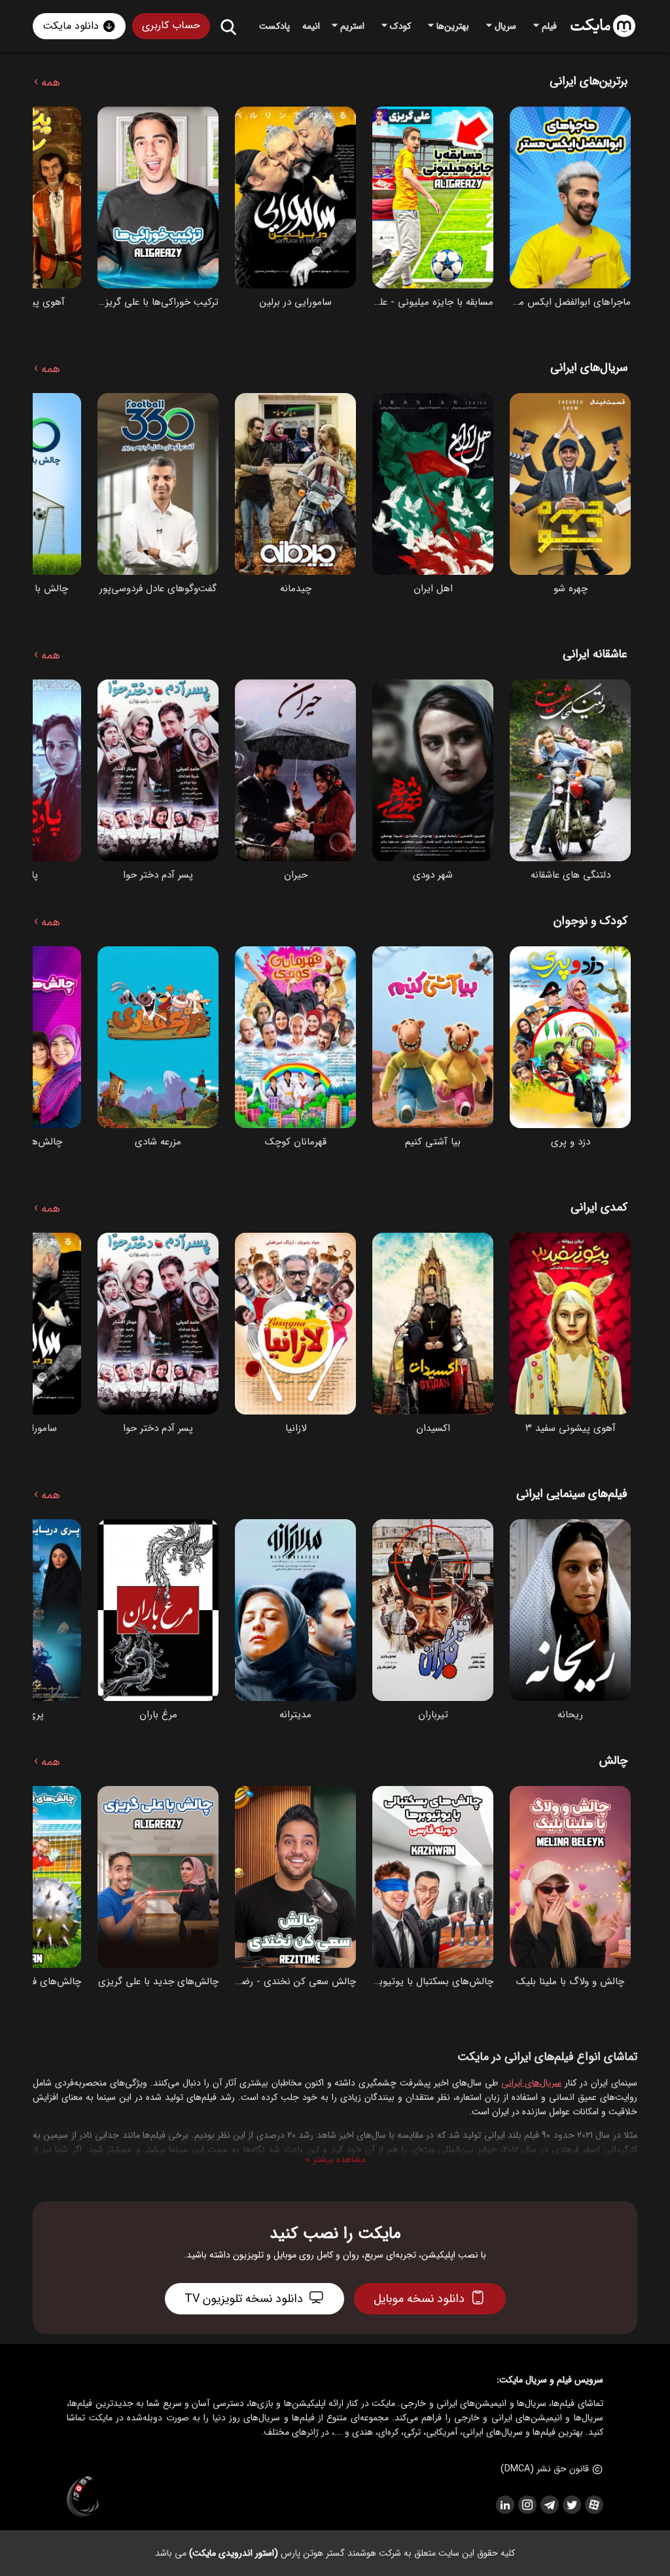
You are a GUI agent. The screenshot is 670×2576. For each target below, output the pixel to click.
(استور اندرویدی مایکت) (234, 2553)
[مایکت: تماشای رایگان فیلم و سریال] (603, 26)
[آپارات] (593, 2505)
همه (47, 80)
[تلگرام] (549, 2505)
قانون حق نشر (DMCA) (545, 2469)
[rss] (504, 2505)
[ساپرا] (83, 2497)
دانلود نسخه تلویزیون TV (244, 2299)
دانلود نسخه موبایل (419, 2299)
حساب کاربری (171, 25)
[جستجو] (228, 26)
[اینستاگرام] (527, 2505)
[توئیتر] (571, 2505)
